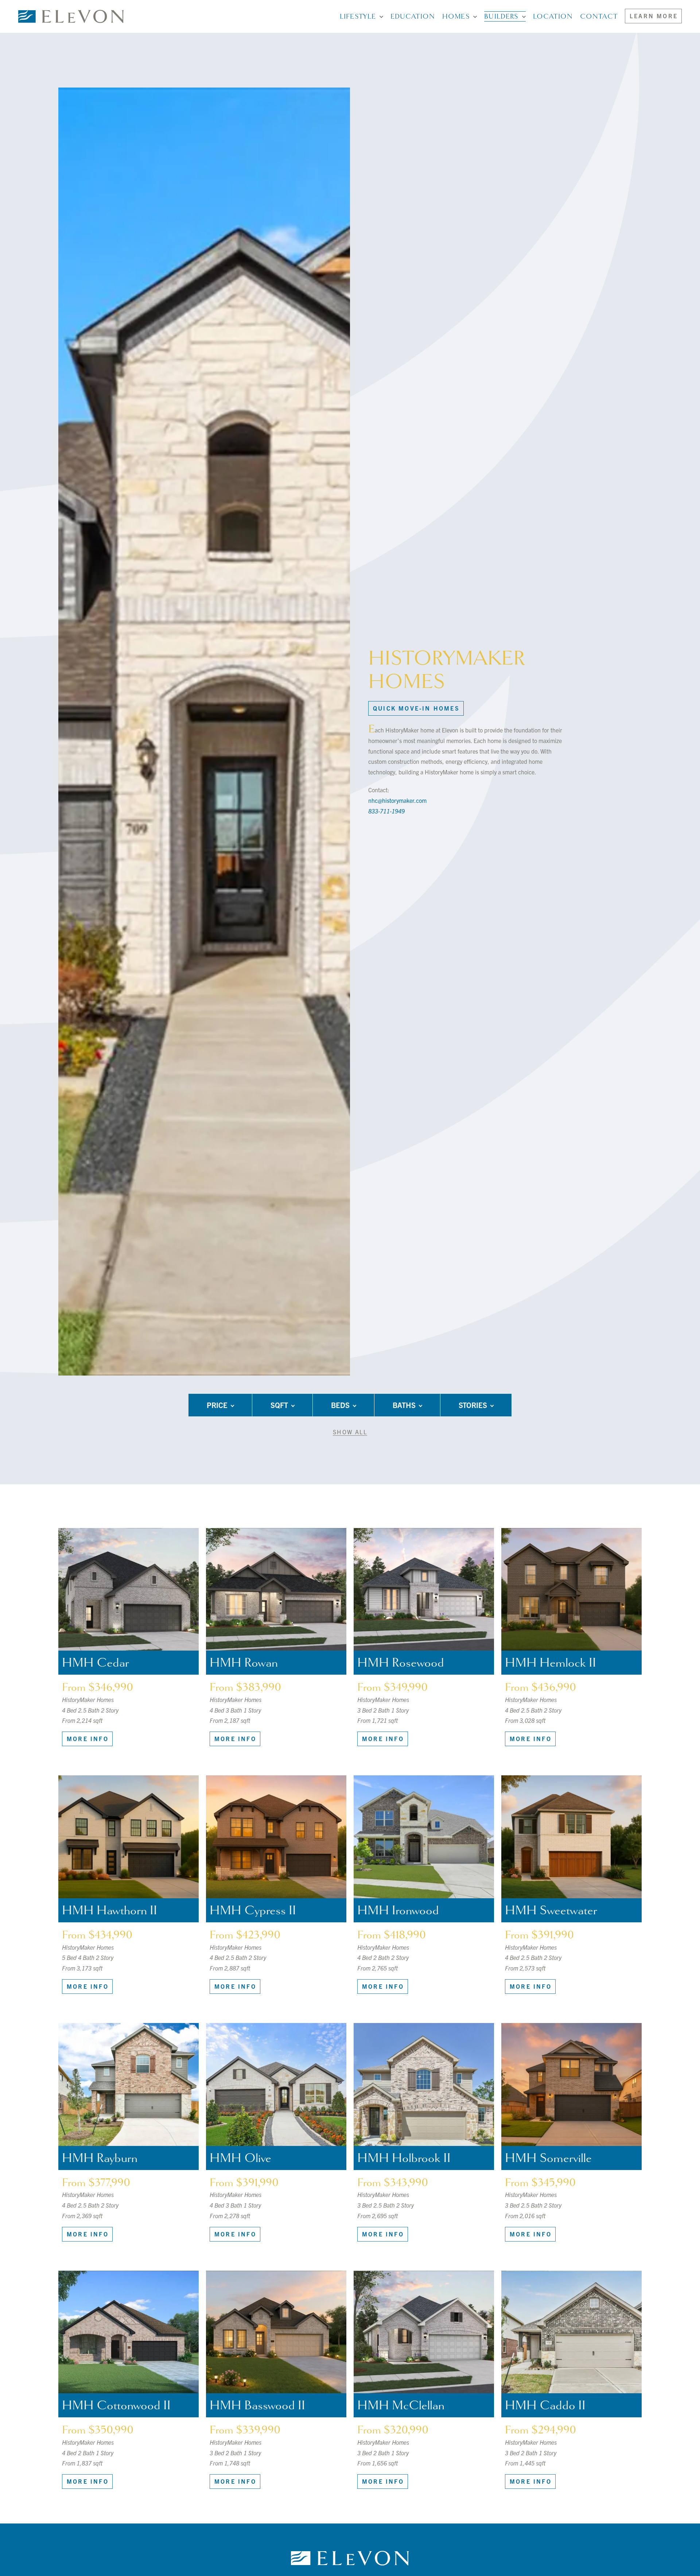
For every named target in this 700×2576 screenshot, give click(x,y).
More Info (88, 1738)
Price (217, 1405)
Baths (404, 1405)
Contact (599, 16)
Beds (340, 1405)
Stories (473, 1405)
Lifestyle (358, 16)
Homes (456, 16)
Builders (501, 16)
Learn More (654, 16)
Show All (350, 1432)
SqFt (279, 1405)
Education (413, 16)
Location (553, 16)
